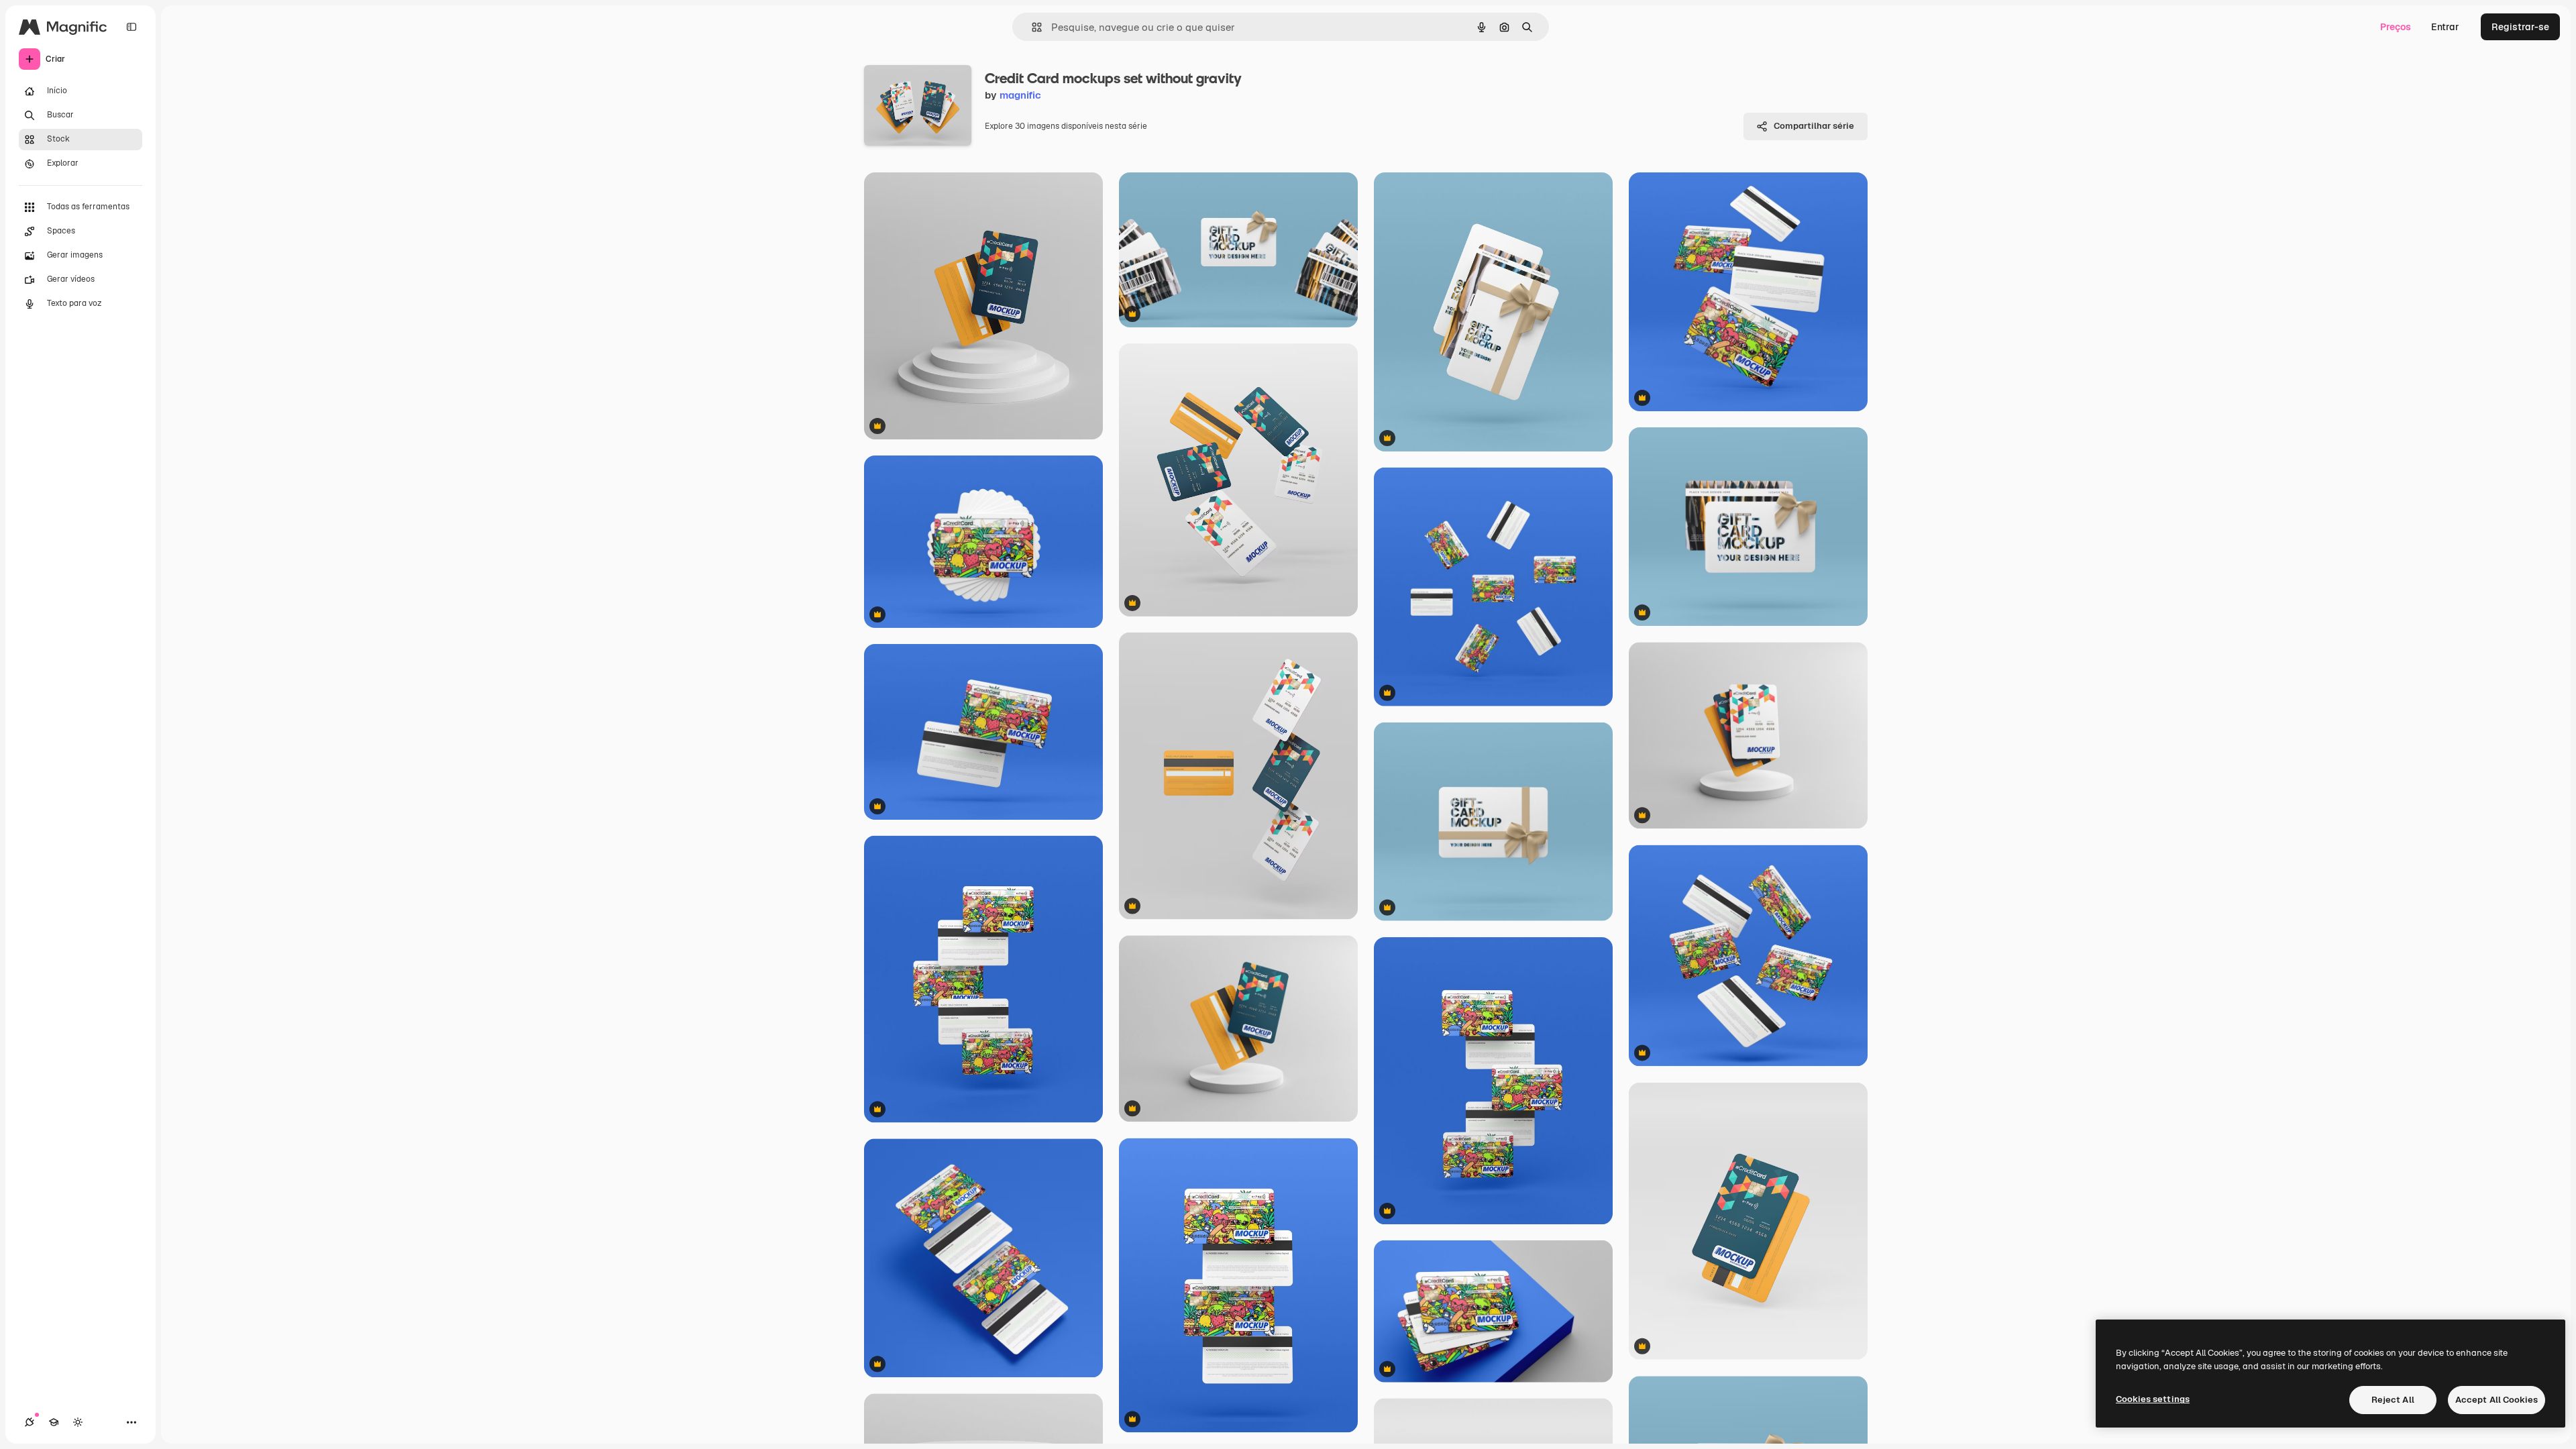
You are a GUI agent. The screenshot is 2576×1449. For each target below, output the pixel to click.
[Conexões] (30, 1422)
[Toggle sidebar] (131, 27)
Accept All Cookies (2497, 1400)
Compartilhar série (1814, 126)
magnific (1020, 95)
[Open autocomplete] (1031, 27)
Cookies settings (2153, 1399)
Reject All (2393, 1400)
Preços (2396, 27)
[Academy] (54, 1422)
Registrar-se (2520, 27)
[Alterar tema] (78, 1422)
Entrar (2445, 27)
